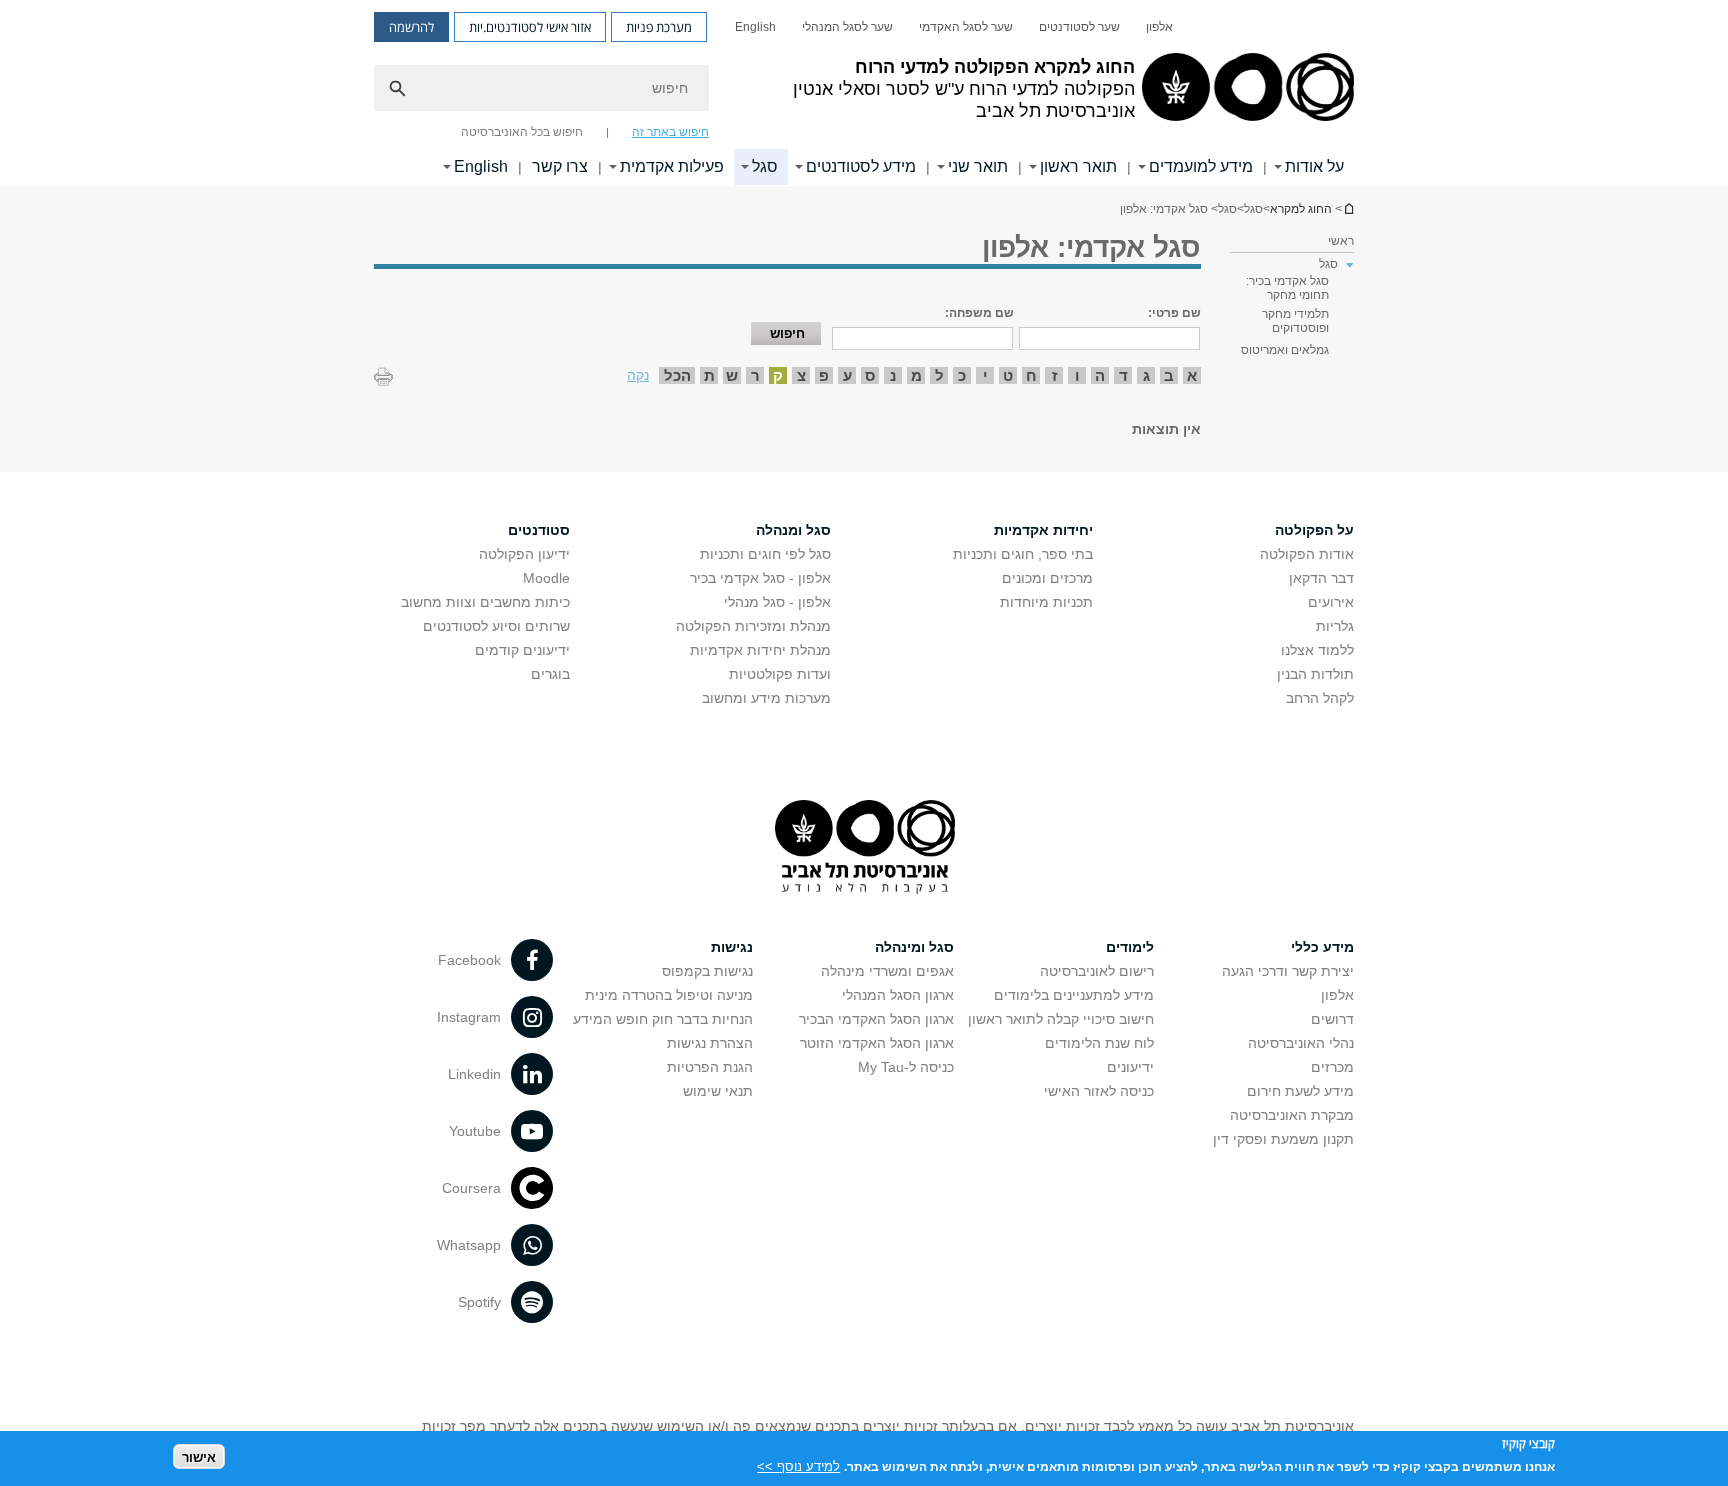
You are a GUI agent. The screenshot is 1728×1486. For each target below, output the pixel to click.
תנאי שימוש (718, 1091)
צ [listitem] (801, 375)
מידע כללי (1322, 947)
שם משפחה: (979, 313)
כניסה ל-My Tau (906, 1067)
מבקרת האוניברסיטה (1292, 1115)
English (755, 27)
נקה (638, 375)
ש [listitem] (732, 375)
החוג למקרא (1348, 208)
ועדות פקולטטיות (780, 674)
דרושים (1332, 1019)
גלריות (1335, 626)
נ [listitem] (893, 375)
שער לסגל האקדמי (966, 27)
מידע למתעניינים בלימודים (1074, 995)
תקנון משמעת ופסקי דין (1283, 1139)
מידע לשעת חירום (1300, 1091)
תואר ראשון (1078, 166)
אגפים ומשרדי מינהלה (887, 971)
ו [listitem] (1077, 375)
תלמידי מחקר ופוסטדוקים (1295, 321)
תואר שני (978, 166)
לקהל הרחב (1320, 698)
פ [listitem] (824, 375)
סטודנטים (539, 530)
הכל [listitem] (677, 375)
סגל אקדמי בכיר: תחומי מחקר (1287, 288)
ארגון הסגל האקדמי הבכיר (876, 1019)
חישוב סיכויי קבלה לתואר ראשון (1061, 1019)
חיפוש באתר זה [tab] (670, 132)
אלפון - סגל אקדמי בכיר (760, 578)
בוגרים (550, 674)
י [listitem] (985, 375)
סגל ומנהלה (793, 530)
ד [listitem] (1123, 375)
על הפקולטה (1314, 530)
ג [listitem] (1146, 375)
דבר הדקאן (1321, 578)
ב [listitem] (1169, 375)
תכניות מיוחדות (1046, 602)
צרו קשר (560, 166)
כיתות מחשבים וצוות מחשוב (485, 602)
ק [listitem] (778, 375)
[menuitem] (1159, 27)
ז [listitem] (1054, 375)
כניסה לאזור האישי (1099, 1091)
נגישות (732, 947)
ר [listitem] (755, 375)
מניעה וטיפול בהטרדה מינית (669, 995)
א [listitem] (1192, 375)
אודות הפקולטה (1307, 554)
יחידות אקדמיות (1043, 530)
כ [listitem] (962, 375)
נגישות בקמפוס (707, 971)
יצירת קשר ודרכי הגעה (1288, 971)
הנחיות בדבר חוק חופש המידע (663, 1019)
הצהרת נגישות (710, 1043)
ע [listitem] (847, 375)
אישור (199, 1456)
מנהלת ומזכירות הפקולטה (753, 626)
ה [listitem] (1100, 375)
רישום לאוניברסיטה (1097, 971)
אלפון (1159, 27)
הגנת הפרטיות (710, 1067)
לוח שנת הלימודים (1099, 1043)
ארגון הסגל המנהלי (898, 995)
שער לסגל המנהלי (847, 27)
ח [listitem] (1031, 375)
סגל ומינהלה (914, 947)
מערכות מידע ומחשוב (766, 698)
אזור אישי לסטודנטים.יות (530, 27)
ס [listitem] (870, 375)
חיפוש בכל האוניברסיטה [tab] (522, 132)
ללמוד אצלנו (1317, 650)
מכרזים (1332, 1067)
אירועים (1331, 602)
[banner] (864, 93)
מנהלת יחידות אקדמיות (760, 650)
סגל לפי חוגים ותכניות (765, 554)
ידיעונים (1130, 1067)
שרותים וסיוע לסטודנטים (496, 626)
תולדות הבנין (1315, 674)
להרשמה (411, 27)
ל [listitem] (939, 375)
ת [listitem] (709, 375)
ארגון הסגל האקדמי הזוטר (877, 1043)
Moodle (546, 578)
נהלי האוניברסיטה (1301, 1043)
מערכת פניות (659, 27)
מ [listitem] (916, 375)
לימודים (1130, 947)
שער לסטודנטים (1079, 27)
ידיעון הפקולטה (524, 554)
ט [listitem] (1008, 375)
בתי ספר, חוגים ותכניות (1023, 554)
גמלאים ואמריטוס (1285, 350)
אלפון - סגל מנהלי (777, 602)
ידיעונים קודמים (522, 650)
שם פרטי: (1174, 313)
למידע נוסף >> (798, 1465)
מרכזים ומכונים (1047, 578)
